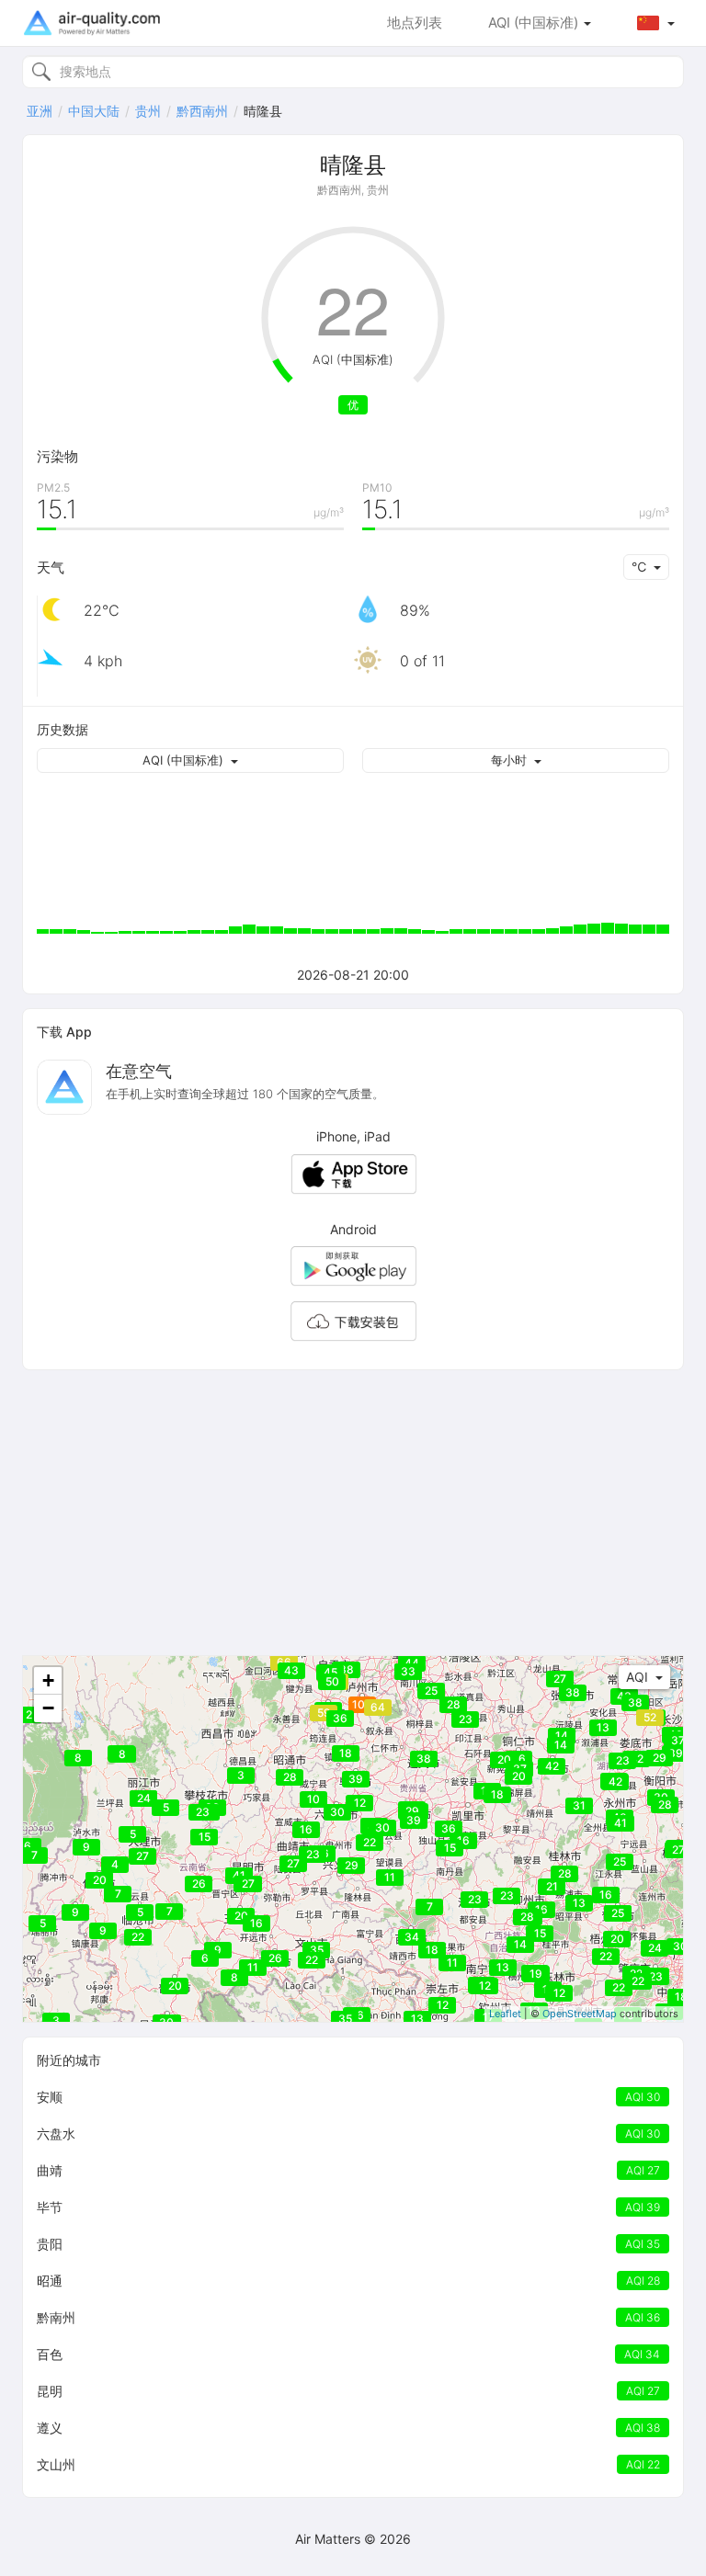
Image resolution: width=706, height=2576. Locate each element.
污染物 (57, 456)
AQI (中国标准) (535, 23)
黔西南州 (202, 111)
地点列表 (415, 23)
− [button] (48, 1708)
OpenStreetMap (580, 2014)
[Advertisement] (353, 1513)
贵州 (148, 111)
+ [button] (48, 1680)
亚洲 (40, 111)
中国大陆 (94, 111)
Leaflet (505, 2014)
